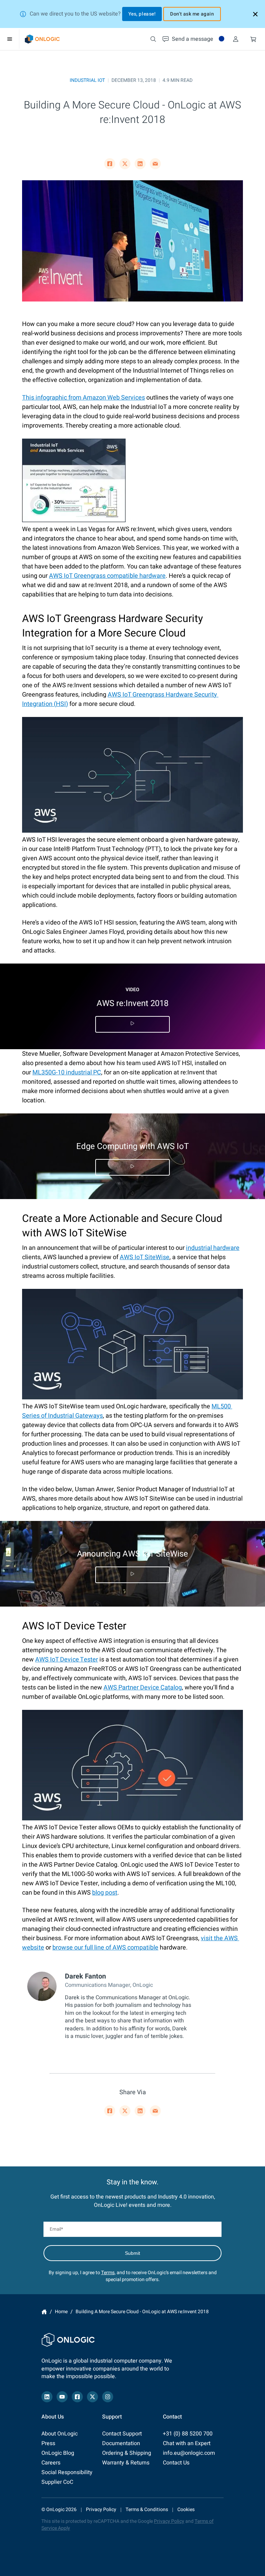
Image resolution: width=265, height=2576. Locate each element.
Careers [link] (51, 2463)
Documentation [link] (121, 2443)
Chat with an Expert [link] (187, 2443)
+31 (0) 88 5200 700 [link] (188, 2434)
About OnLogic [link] (60, 2434)
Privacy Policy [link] (101, 2510)
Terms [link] (108, 2273)
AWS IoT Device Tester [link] (67, 1660)
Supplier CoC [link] (57, 2482)
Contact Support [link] (122, 2434)
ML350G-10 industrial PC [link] (67, 1072)
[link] (42, 39)
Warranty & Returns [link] (126, 2463)
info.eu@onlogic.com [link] (189, 2453)
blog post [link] (105, 1893)
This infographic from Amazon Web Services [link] (84, 398)
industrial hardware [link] (213, 1248)
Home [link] (44, 2312)
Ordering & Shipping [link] (127, 2453)
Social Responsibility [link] (67, 2472)
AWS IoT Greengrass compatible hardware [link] (107, 576)
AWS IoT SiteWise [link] (145, 1257)
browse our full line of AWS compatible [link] (105, 1948)
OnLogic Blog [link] (58, 2453)
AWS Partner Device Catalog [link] (143, 1688)
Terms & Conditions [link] (147, 2510)
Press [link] (48, 2443)
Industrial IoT (87, 80)
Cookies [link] (186, 2510)
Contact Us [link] (176, 2463)
